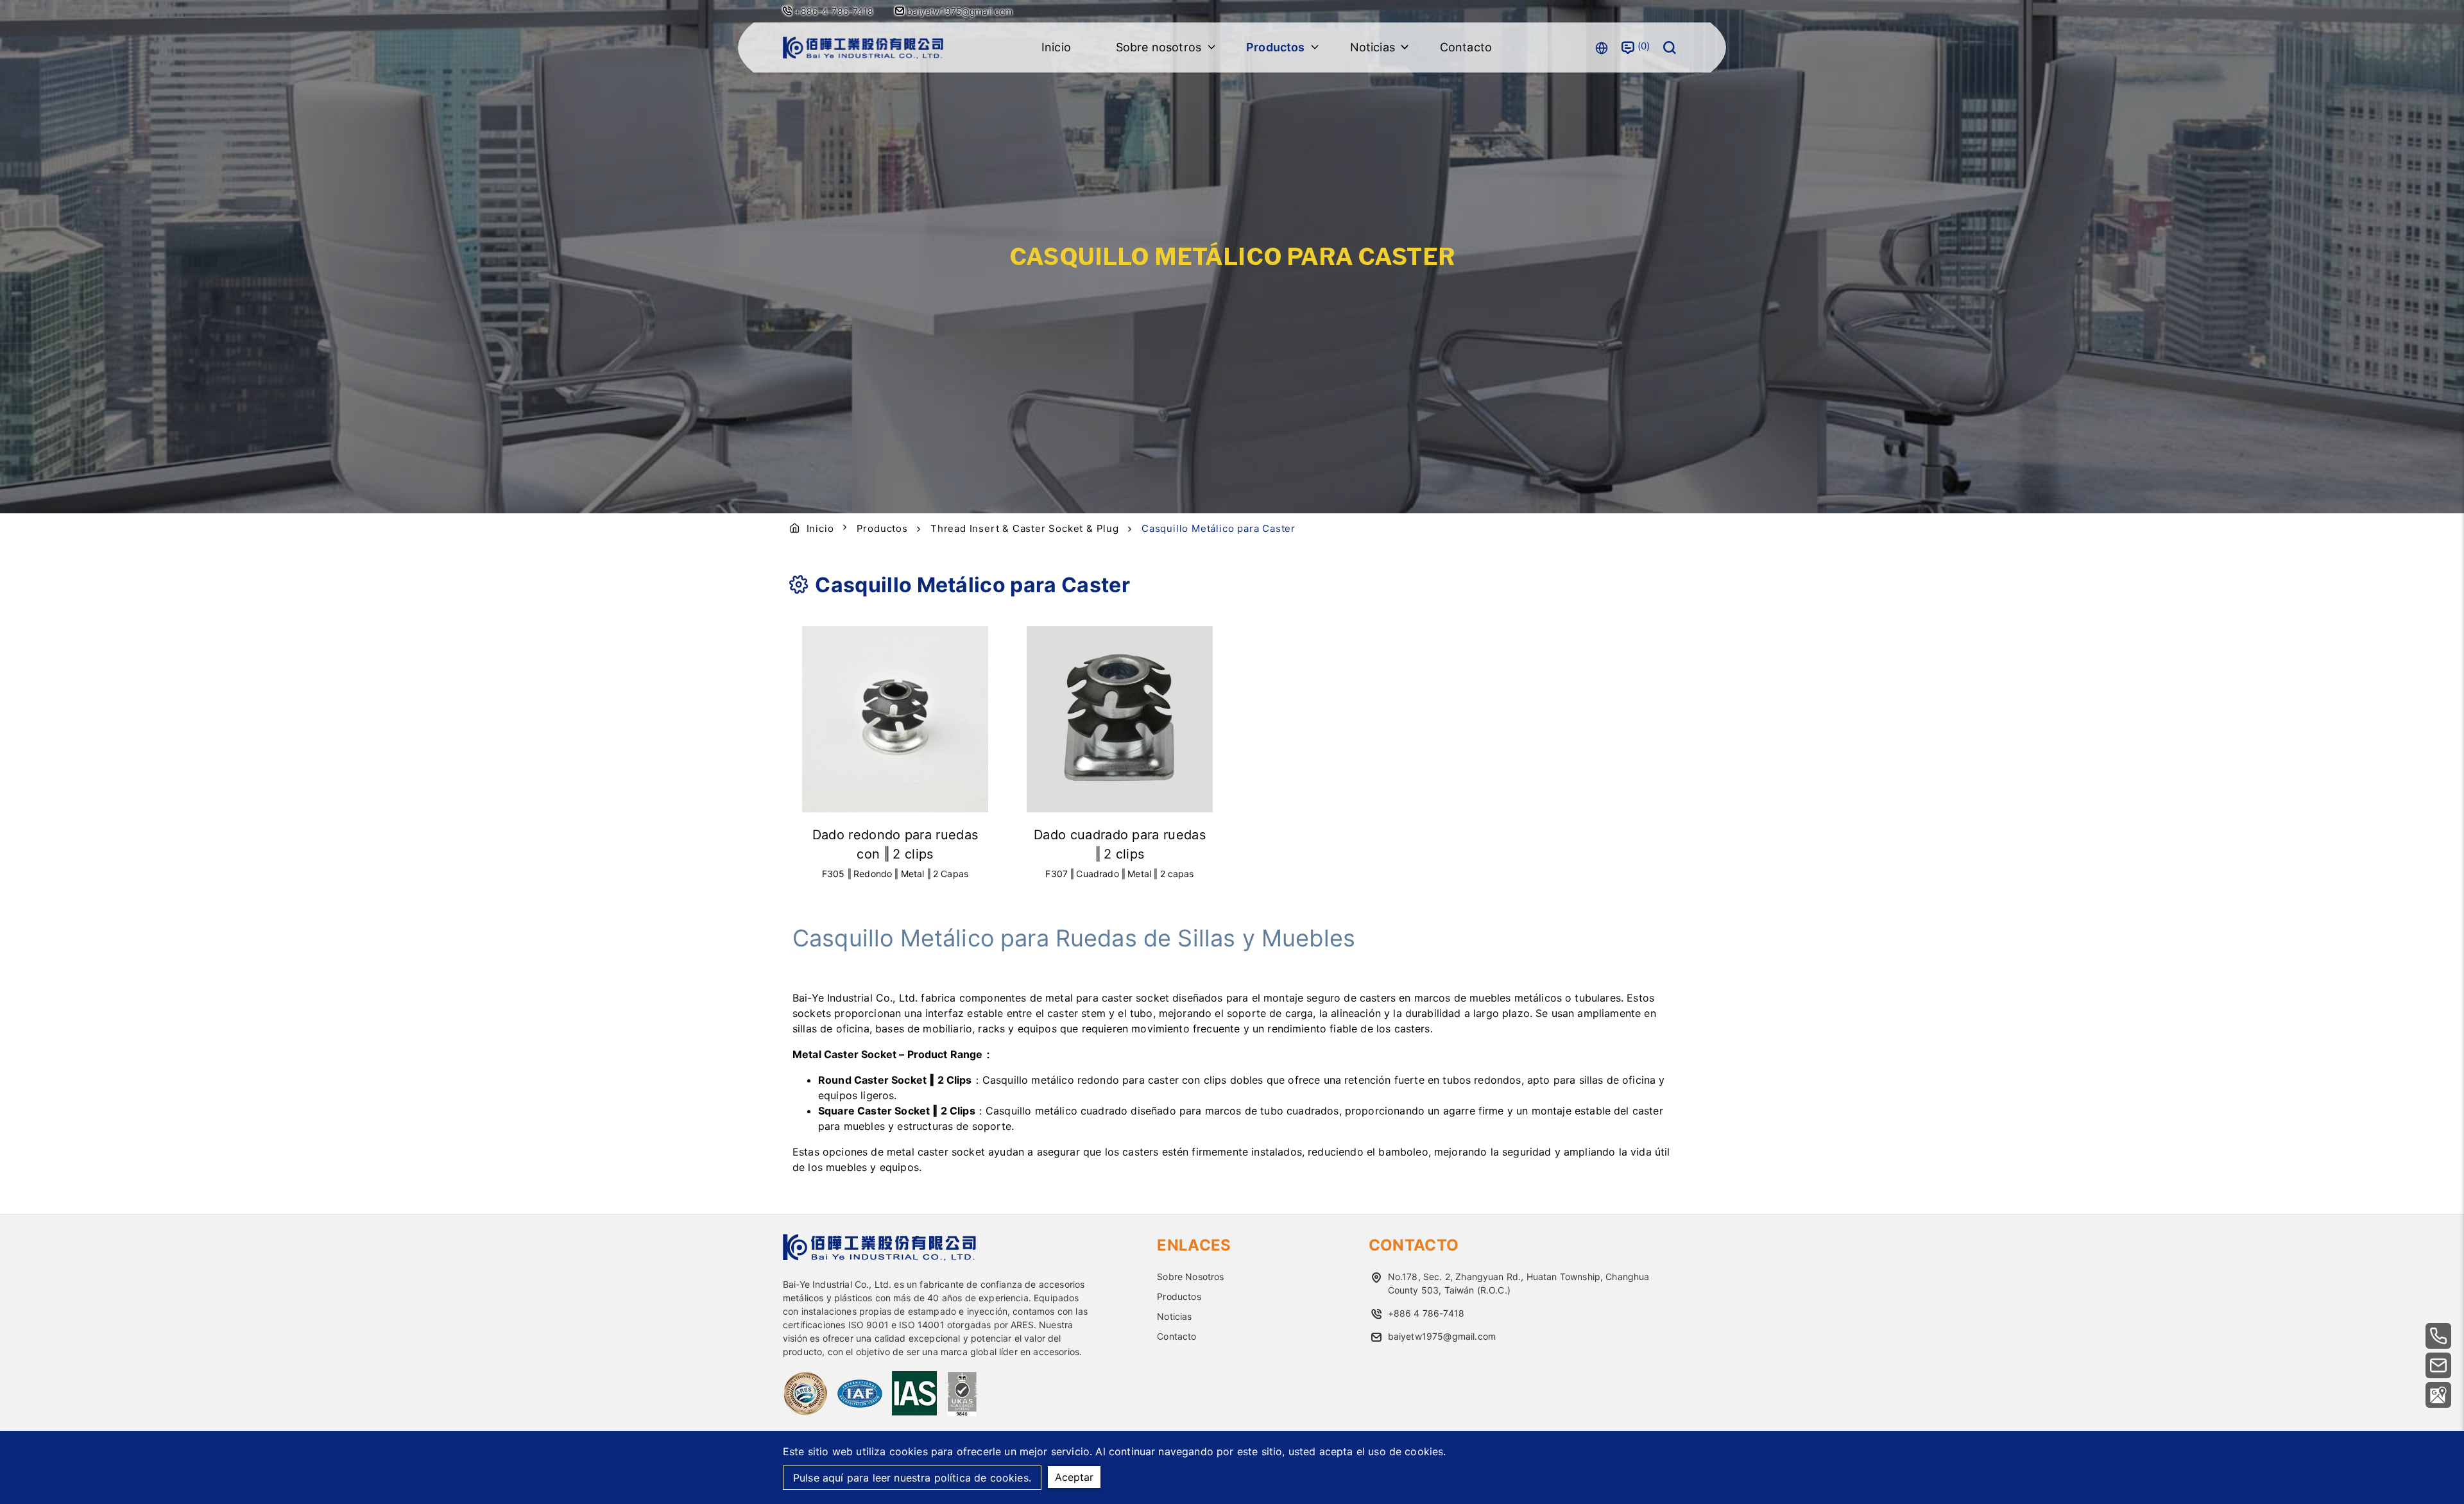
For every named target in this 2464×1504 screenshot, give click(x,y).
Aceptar (1074, 1477)
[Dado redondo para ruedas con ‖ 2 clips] (895, 719)
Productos (882, 528)
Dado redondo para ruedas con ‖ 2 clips (895, 844)
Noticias (1174, 1316)
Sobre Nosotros (1190, 1277)
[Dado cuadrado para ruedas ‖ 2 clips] (1120, 719)
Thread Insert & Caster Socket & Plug (1025, 528)
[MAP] (2438, 1395)
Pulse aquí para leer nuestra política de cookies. (912, 1478)
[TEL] (2438, 1336)
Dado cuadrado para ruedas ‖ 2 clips (1120, 844)
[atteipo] (879, 1257)
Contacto (1466, 47)
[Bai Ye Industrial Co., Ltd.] (863, 48)
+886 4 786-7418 (1426, 1313)
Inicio (1056, 47)
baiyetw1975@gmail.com (959, 11)
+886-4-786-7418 (834, 11)
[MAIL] (2438, 1365)
